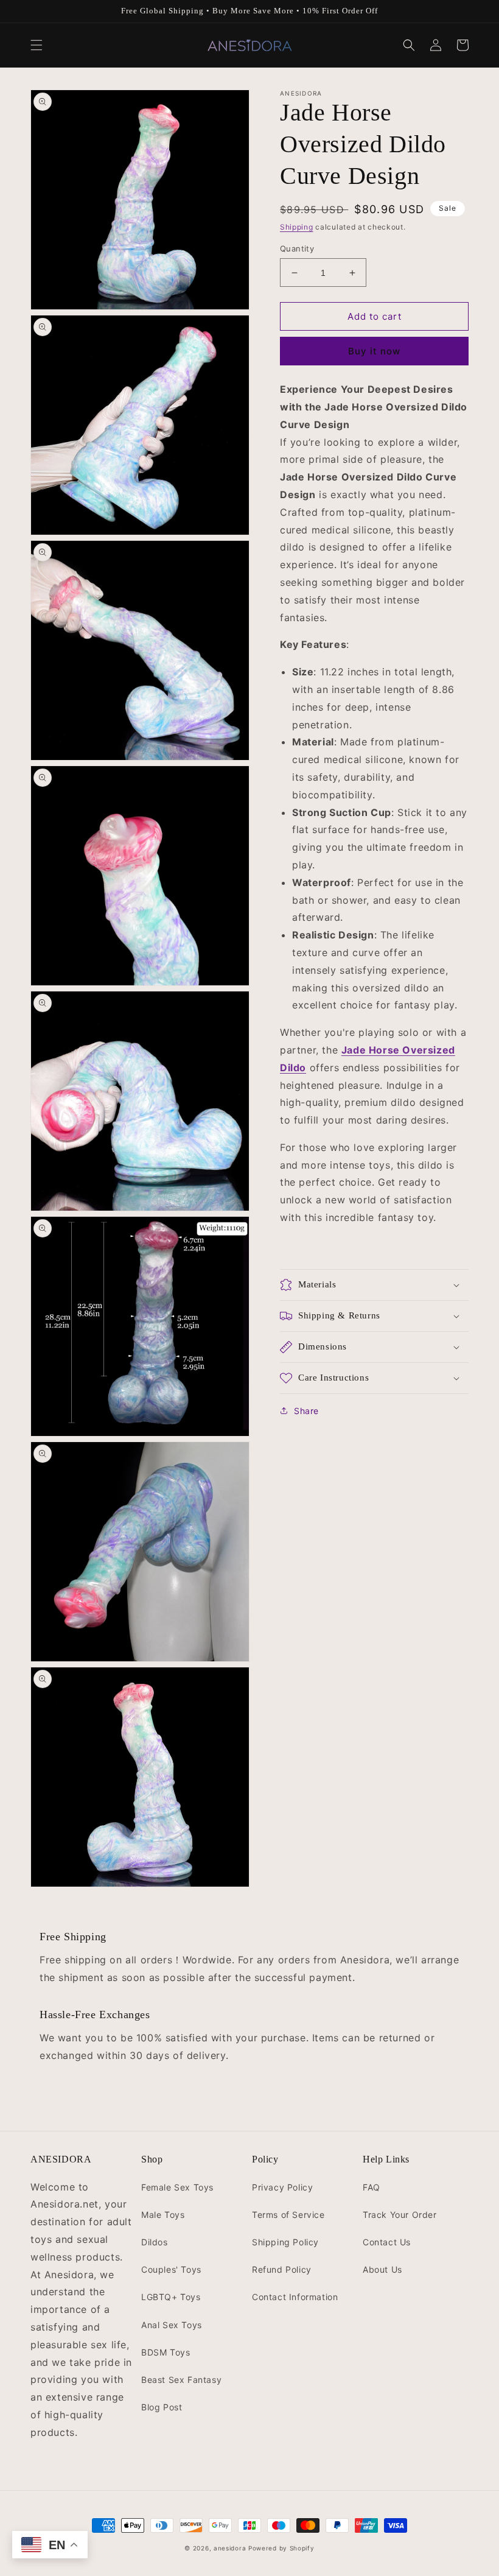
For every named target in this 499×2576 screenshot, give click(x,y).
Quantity (297, 248)
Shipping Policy (285, 2242)
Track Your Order (400, 2215)
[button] (37, 45)
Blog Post (162, 2407)
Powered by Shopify (281, 2548)
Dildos (155, 2242)
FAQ (372, 2187)
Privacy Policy (282, 2187)
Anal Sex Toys (172, 2325)
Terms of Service (288, 2215)
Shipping (297, 227)
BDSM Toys (166, 2352)
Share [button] (306, 1411)
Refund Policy (282, 2269)
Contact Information (295, 2297)
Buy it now (374, 351)
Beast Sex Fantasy (181, 2380)
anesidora (230, 2548)
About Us (382, 2269)
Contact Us (387, 2242)
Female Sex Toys (177, 2187)
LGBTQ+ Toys (171, 2297)
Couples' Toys (171, 2269)
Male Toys (163, 2215)
